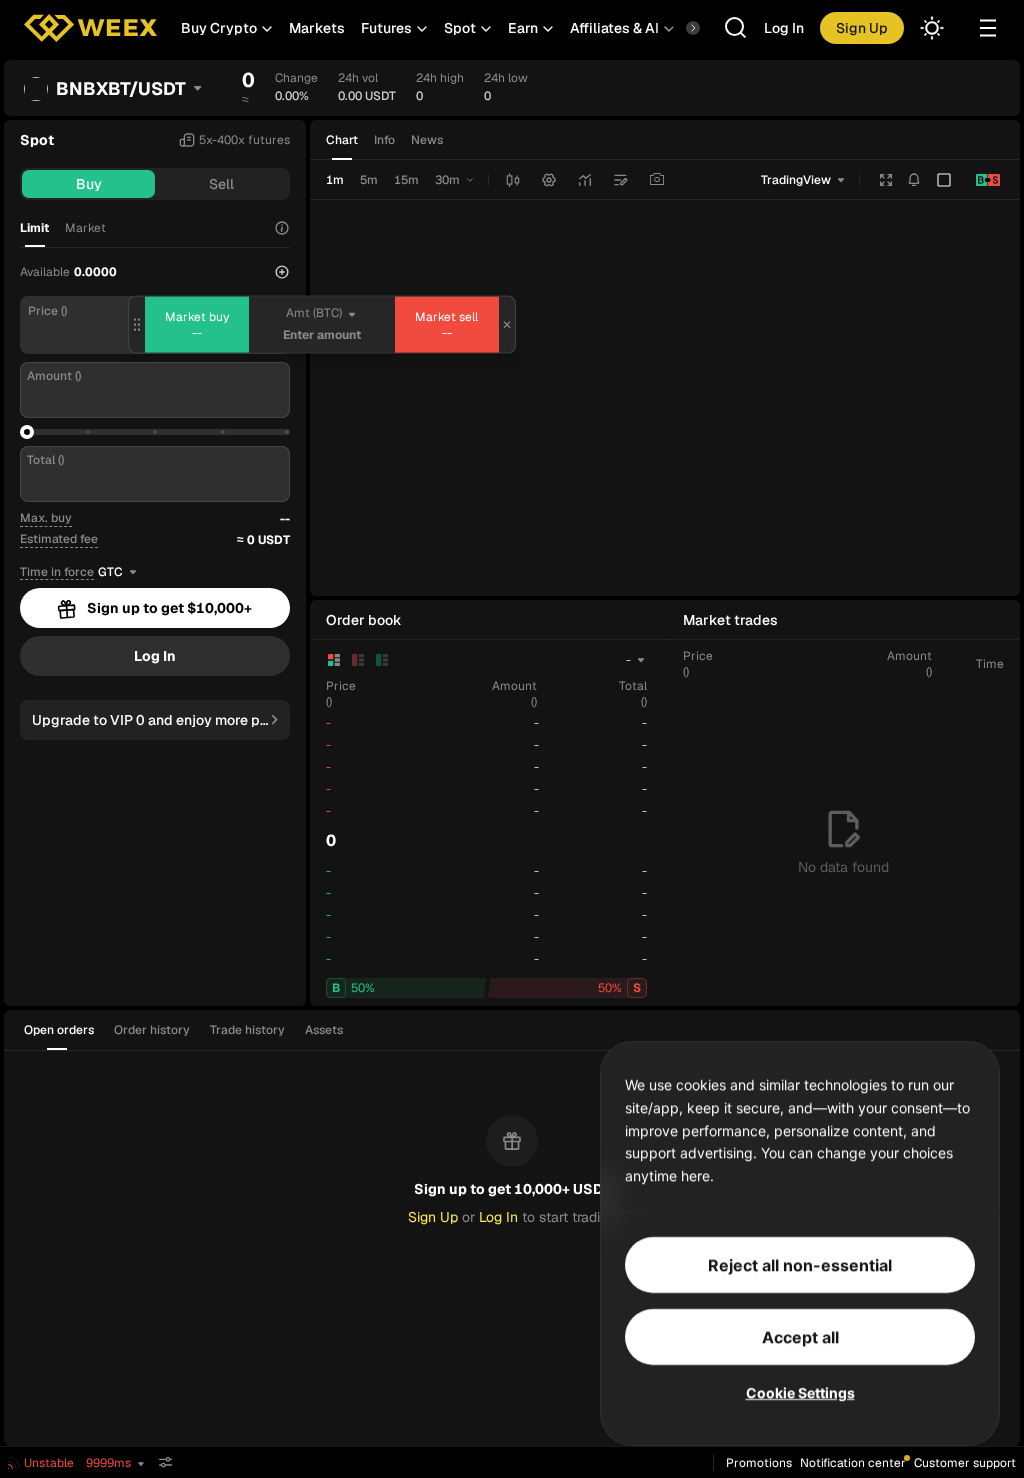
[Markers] (621, 180)
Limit (34, 228)
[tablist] (189, 1030)
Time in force (57, 572)
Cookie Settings (800, 1392)
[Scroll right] (676, 28)
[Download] (657, 180)
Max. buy (46, 518)
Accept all (800, 1337)
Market (85, 228)
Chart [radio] (342, 140)
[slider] (27, 432)
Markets (317, 28)
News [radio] (427, 140)
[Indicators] (585, 180)
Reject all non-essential (800, 1265)
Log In (784, 28)
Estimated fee (59, 539)
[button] (227, 28)
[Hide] (166, 1462)
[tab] (65, 1030)
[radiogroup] (384, 140)
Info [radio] (384, 140)
